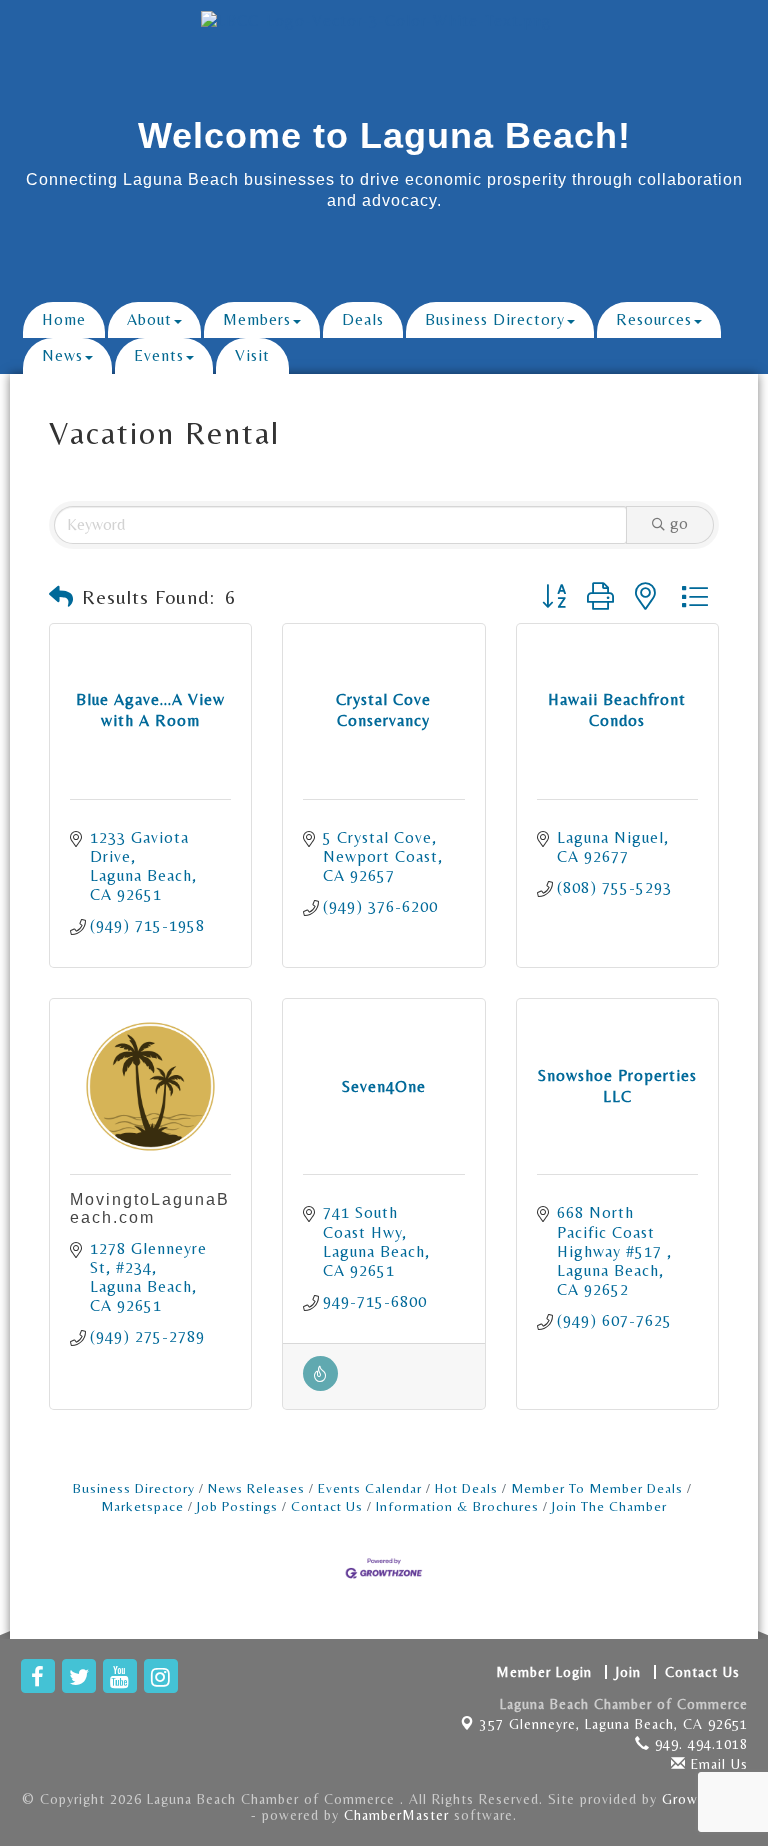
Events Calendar (370, 1488)
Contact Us (327, 1506)
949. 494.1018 (699, 1744)
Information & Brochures (457, 1506)
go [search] (679, 523)
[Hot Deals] (320, 1385)
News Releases (256, 1488)
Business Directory (495, 319)
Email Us (717, 1764)
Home (64, 319)
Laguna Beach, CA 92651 (614, 1724)
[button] (61, 597)
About (149, 319)
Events (159, 355)
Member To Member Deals (597, 1488)
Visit (252, 355)
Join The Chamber (609, 1506)
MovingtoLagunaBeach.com (150, 1208)
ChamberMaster (396, 1815)
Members (257, 319)
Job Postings (237, 1506)
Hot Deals (466, 1488)
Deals (363, 319)
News (62, 355)
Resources (654, 319)
